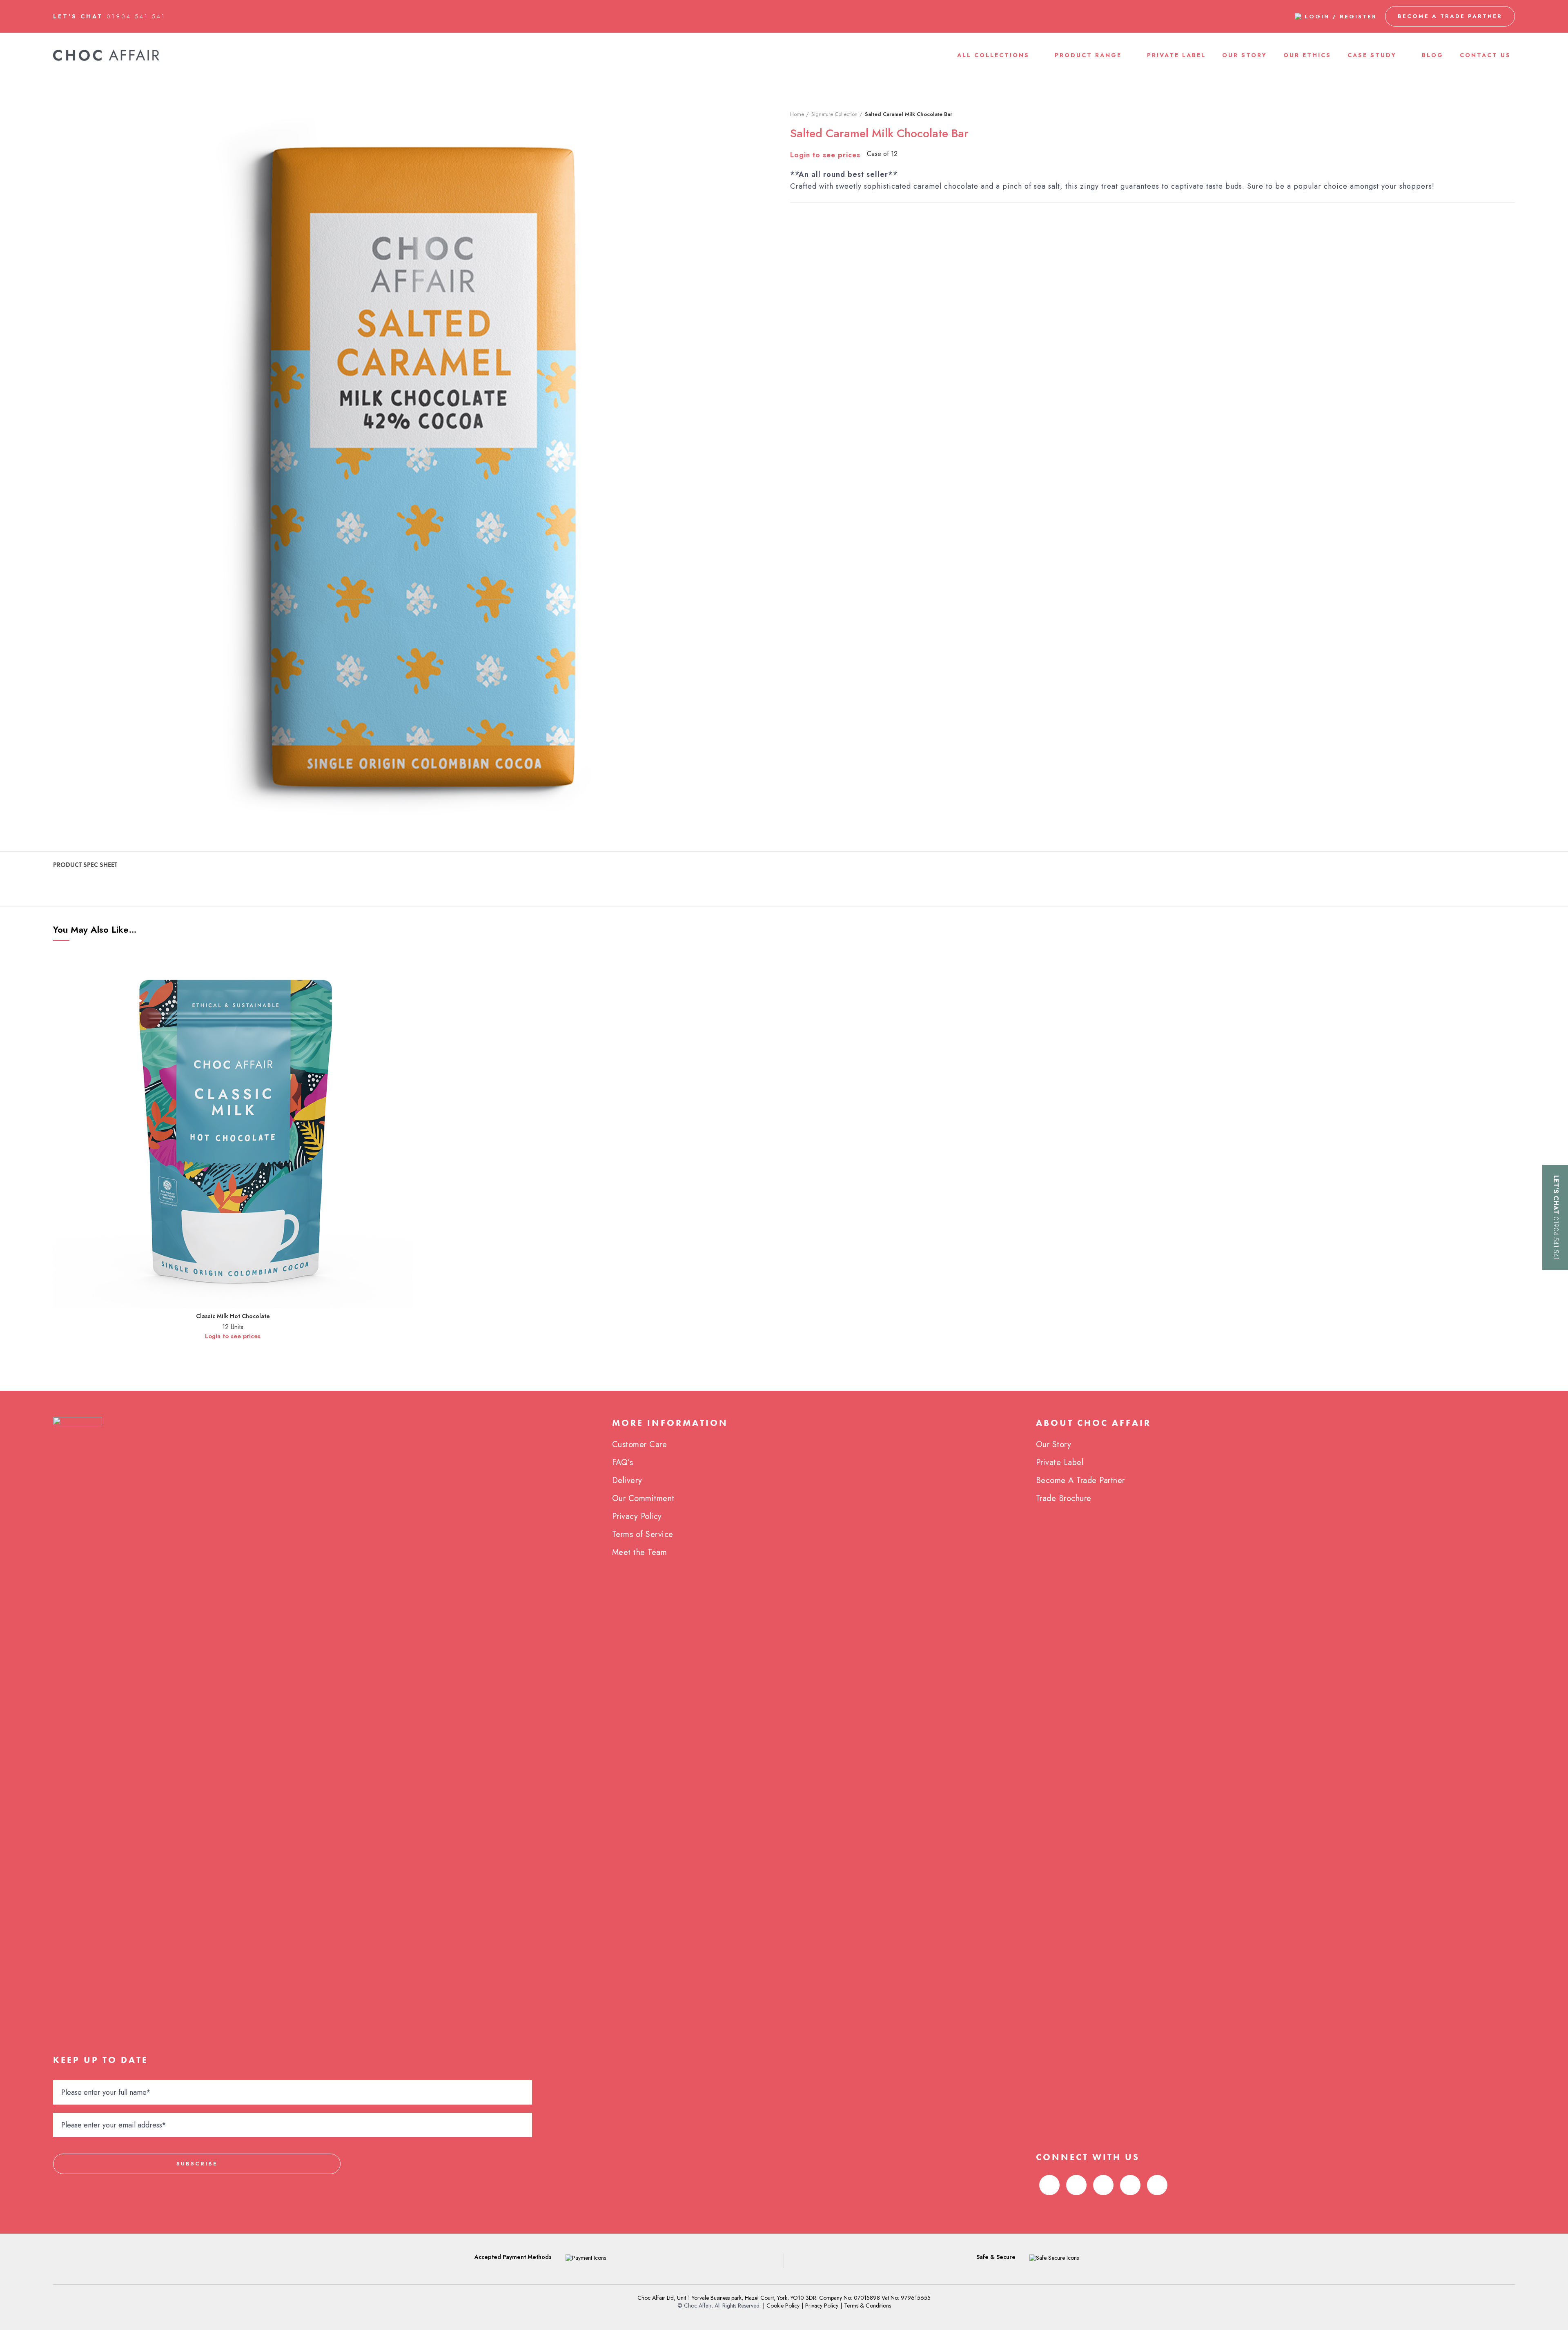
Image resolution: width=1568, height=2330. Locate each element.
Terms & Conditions (868, 2305)
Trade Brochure (1064, 1498)
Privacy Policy (637, 1516)
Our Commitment (643, 1498)
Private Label (1060, 1462)
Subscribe (197, 2164)
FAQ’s (623, 1462)
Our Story (1054, 1445)
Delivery (627, 1480)
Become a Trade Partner (1450, 16)
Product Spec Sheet (85, 865)
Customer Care (640, 1445)
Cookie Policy (783, 2305)
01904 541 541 (136, 16)
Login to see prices (825, 155)
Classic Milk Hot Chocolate (233, 1316)
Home (797, 114)
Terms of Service (643, 1534)
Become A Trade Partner (1080, 1480)
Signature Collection (834, 114)
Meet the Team (640, 1552)
